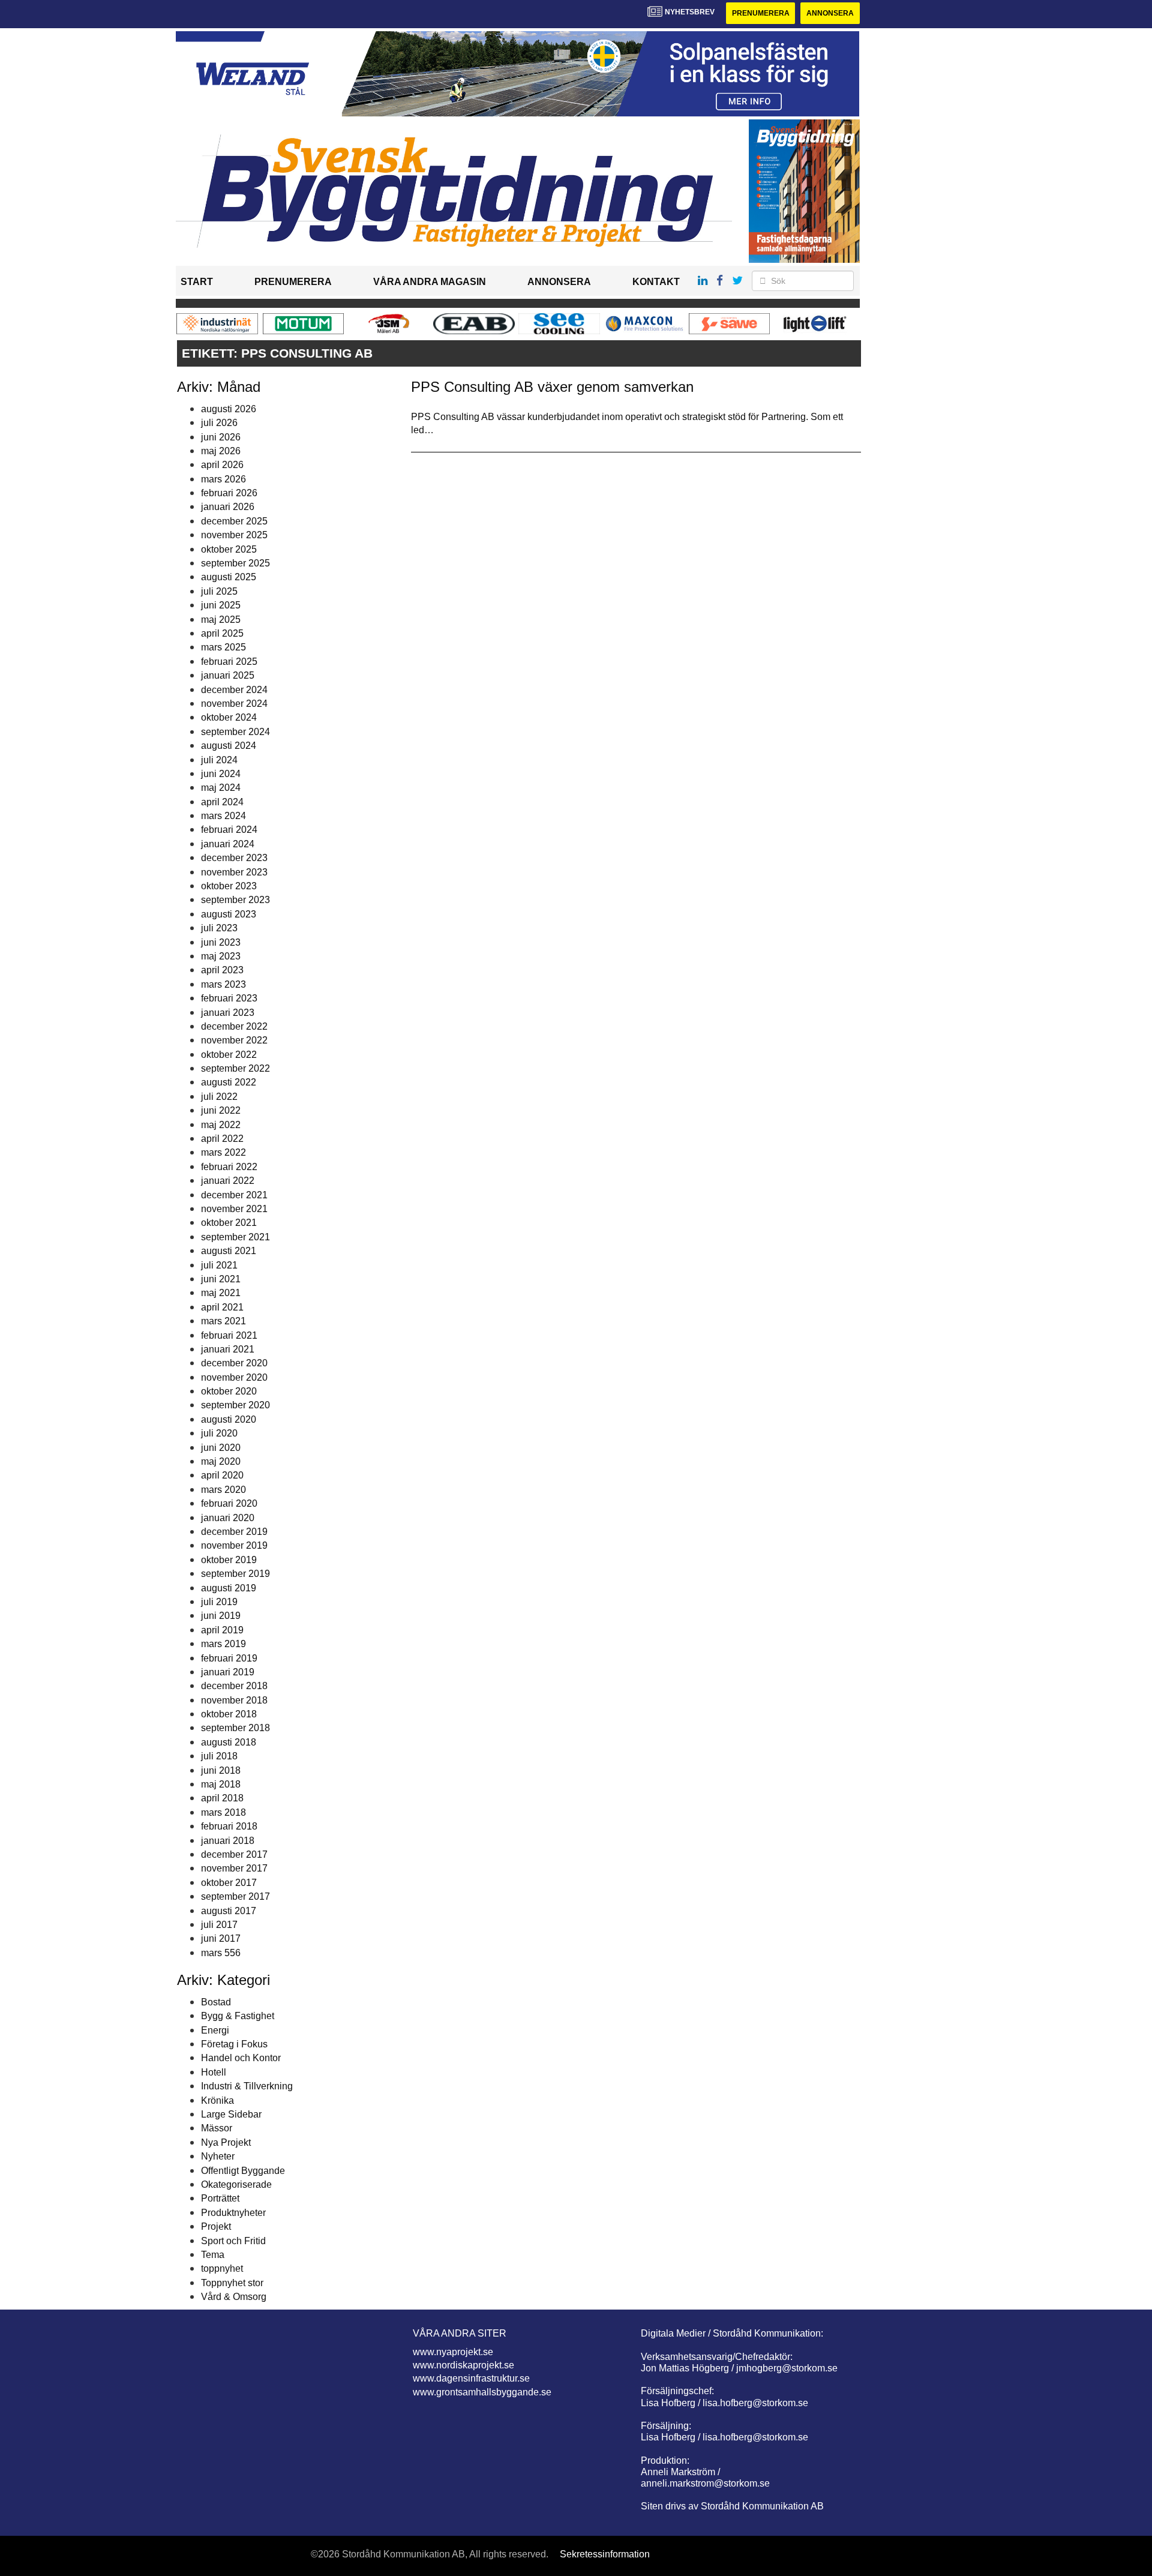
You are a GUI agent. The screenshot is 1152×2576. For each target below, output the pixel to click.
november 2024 (234, 704)
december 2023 (234, 858)
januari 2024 (228, 844)
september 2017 (235, 1896)
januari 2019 (228, 1672)
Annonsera (830, 13)
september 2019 (235, 1574)
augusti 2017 (229, 1911)
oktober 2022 (229, 1055)
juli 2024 (219, 760)
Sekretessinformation (605, 2554)
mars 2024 (223, 816)
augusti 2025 (229, 577)
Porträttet (220, 2198)
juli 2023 (219, 928)
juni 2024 (221, 774)
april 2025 (222, 633)
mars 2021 (223, 1321)
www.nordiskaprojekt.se (463, 2365)
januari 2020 (228, 1518)
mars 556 (221, 1953)
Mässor (217, 2128)
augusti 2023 (229, 914)
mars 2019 (223, 1644)
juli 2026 (219, 423)
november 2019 (234, 1545)
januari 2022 (228, 1181)
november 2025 (234, 535)
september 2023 (235, 900)
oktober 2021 (229, 1223)
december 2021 (234, 1195)
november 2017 (234, 1868)
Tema (213, 2255)
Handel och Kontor (241, 2058)
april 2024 (222, 802)
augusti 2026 (229, 409)
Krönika (217, 2100)
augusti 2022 (229, 1082)
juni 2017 (221, 1938)
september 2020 (235, 1405)
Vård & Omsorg (234, 2297)
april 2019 (222, 1630)
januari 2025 (228, 675)
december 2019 (234, 1532)
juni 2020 (221, 1448)
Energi (215, 2030)
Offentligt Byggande (243, 2171)
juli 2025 (219, 591)
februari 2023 (229, 998)
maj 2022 (221, 1125)
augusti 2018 (229, 1742)
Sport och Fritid (233, 2241)
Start (197, 282)
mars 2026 (223, 479)
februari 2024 (229, 830)
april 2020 (222, 1475)
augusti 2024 (229, 746)
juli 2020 (219, 1433)
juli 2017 (219, 1925)
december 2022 (234, 1026)
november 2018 (234, 1700)
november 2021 (234, 1209)
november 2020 (234, 1377)
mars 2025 (223, 647)
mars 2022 (223, 1152)
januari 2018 (228, 1841)
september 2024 (235, 732)
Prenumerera (761, 13)
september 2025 (235, 563)
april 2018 (222, 1798)
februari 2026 (229, 493)
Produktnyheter (233, 2213)
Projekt (216, 2226)
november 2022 (234, 1040)
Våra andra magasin (430, 282)
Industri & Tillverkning (247, 2086)
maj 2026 (221, 451)
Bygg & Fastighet (238, 2016)
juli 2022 (219, 1097)
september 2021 (235, 1237)
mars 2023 (223, 984)
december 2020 (234, 1363)
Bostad (216, 2002)
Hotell (214, 2072)
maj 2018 (221, 1784)
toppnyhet (222, 2268)
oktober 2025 (229, 549)
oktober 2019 (229, 1560)
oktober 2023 (229, 886)
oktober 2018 (229, 1714)
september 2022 (235, 1068)
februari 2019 (229, 1658)
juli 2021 (219, 1265)
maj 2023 (221, 956)
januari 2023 (228, 1013)
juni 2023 (221, 942)
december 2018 (234, 1686)
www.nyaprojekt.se (453, 2352)
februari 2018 (229, 1826)
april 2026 (222, 465)
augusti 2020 (229, 1419)
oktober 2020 (229, 1391)
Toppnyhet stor (232, 2283)
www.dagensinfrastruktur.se (471, 2378)
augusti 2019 (229, 1588)
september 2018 (235, 1728)
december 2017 (234, 1854)
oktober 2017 (229, 1883)
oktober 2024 (229, 717)
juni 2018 (221, 1770)
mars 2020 (223, 1490)
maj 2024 (221, 788)
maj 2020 (221, 1461)
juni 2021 (221, 1279)
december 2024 (234, 690)
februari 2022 (229, 1167)
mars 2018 (223, 1812)
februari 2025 (229, 662)
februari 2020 (229, 1503)
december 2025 (234, 521)
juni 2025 (221, 605)
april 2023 (222, 970)
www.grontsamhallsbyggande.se (482, 2392)
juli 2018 (219, 1756)
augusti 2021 (229, 1251)
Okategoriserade (236, 2184)
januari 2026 (228, 507)
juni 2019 (221, 1616)
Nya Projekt (226, 2142)
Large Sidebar (231, 2114)
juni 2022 (221, 1110)
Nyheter (218, 2156)
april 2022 (222, 1139)
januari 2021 (228, 1349)
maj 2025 (221, 620)
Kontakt (656, 282)
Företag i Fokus (234, 2044)
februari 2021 (229, 1335)
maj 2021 (221, 1293)
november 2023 (234, 872)
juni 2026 (221, 437)
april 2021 (222, 1307)
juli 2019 (219, 1602)
